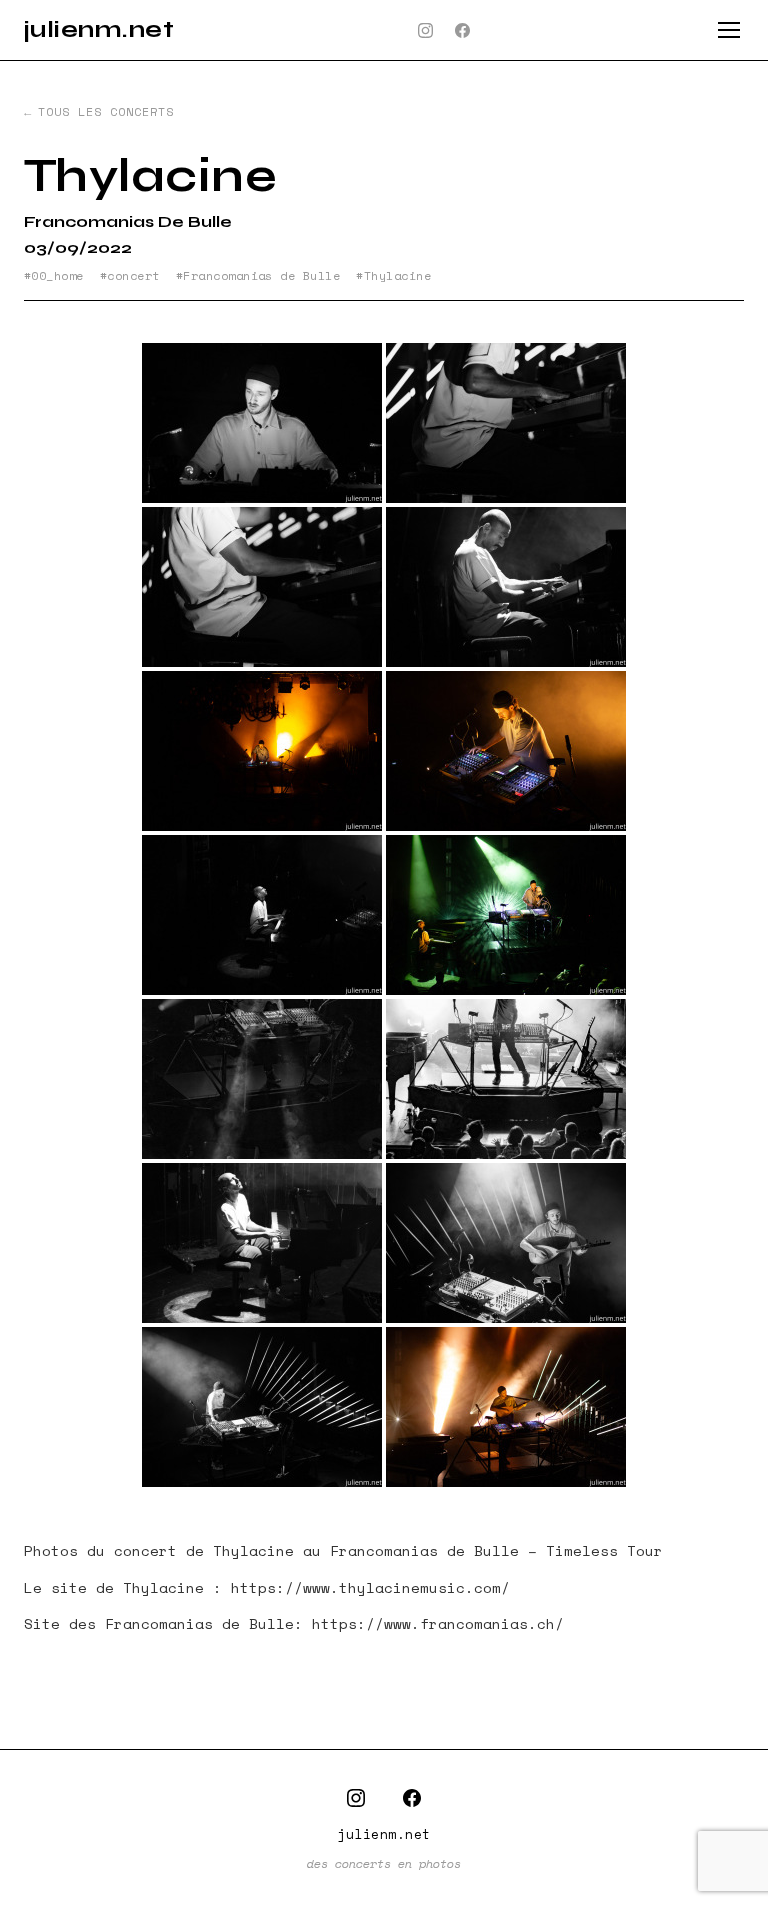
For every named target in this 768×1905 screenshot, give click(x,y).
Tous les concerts (105, 112)
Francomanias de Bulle (261, 276)
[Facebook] (463, 30)
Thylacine (397, 276)
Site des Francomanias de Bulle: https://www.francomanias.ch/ (294, 1623)
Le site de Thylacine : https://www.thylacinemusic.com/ (267, 1587)
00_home (57, 276)
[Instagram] (426, 30)
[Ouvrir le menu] (729, 30)
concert (133, 276)
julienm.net (99, 29)
